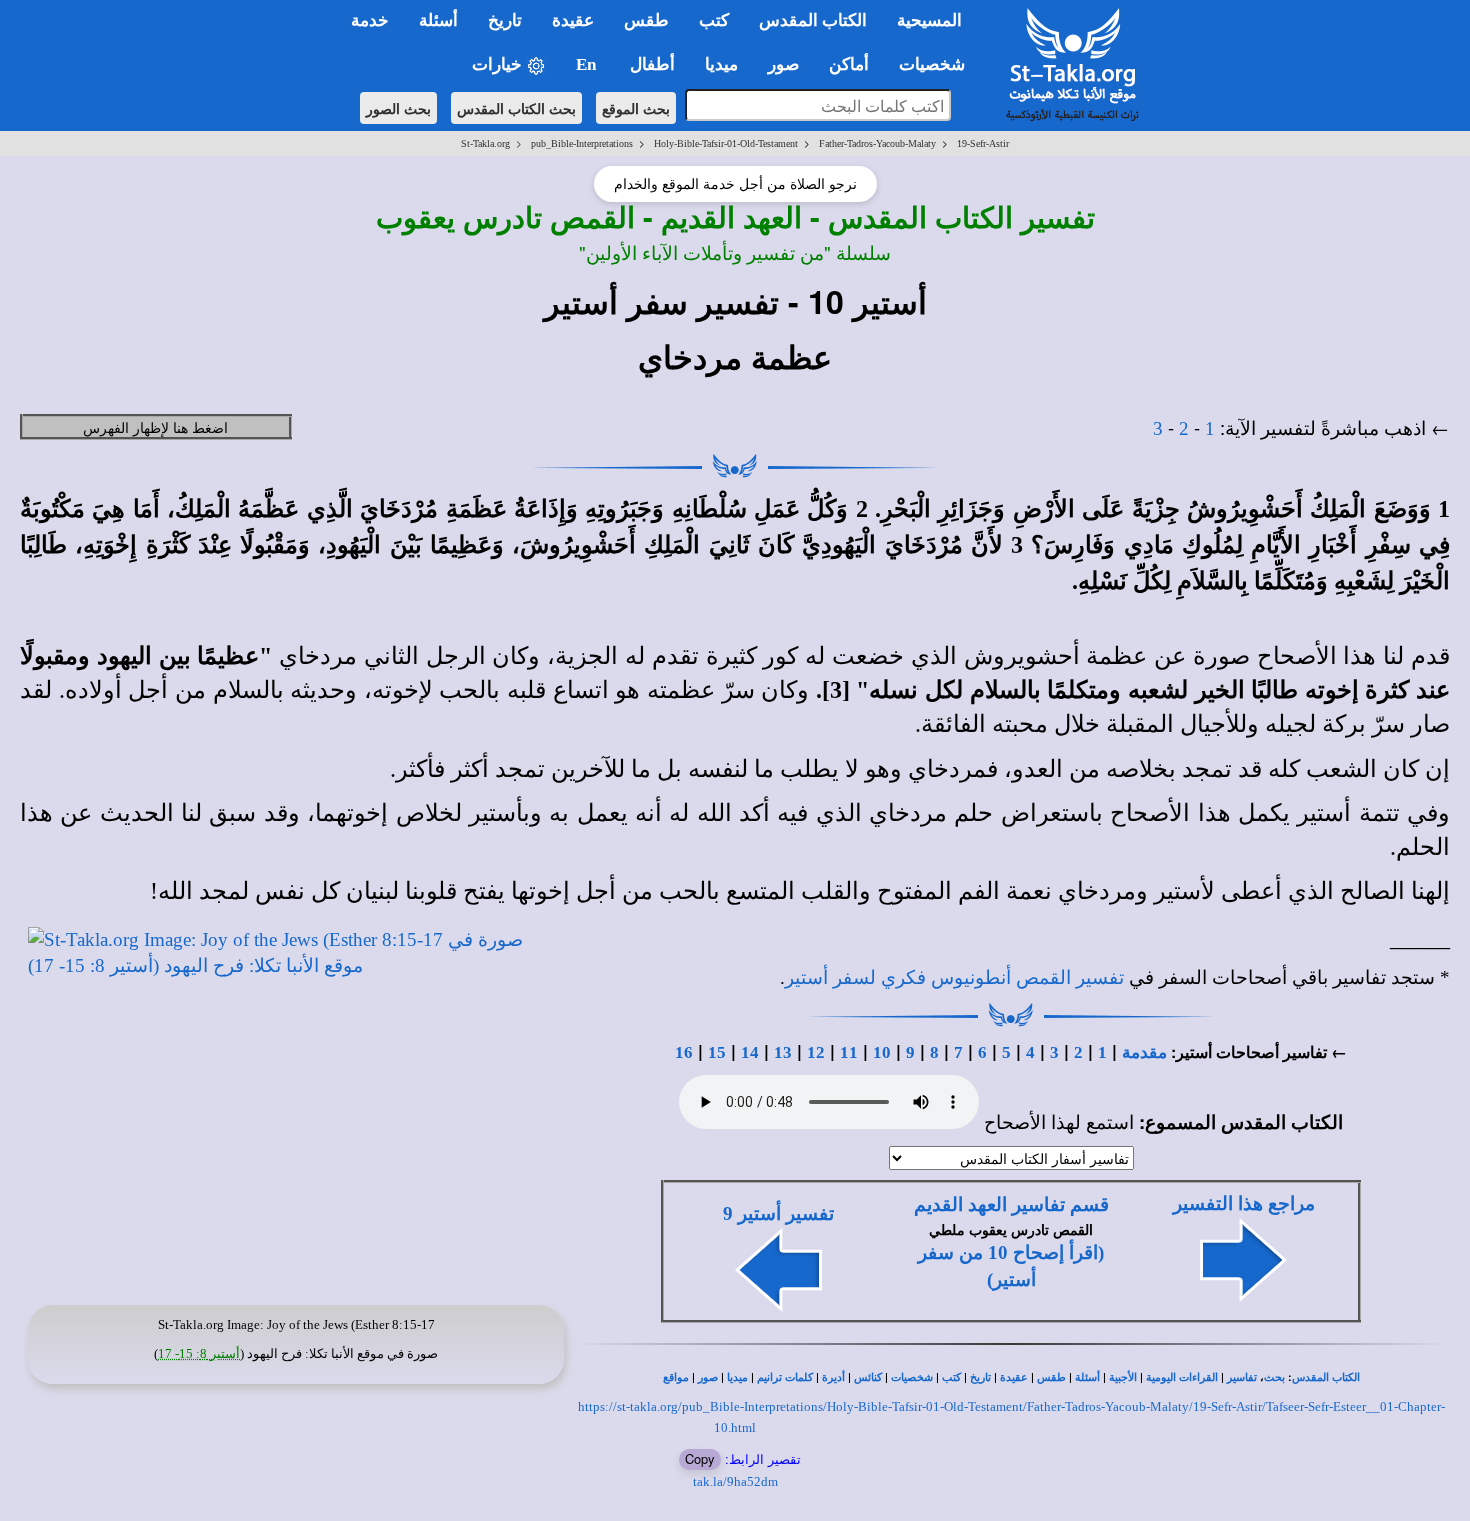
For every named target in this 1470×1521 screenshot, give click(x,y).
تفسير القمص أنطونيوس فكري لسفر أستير (954, 977)
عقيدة (1014, 1377)
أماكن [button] (849, 64)
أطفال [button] (652, 64)
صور (708, 1377)
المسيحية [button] (929, 20)
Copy (700, 1458)
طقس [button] (646, 20)
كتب (951, 1377)
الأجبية (1123, 1377)
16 (684, 1052)
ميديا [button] (721, 64)
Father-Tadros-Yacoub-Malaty (877, 143)
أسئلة (1087, 1377)
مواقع (676, 1377)
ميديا (737, 1377)
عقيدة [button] (573, 20)
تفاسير (1242, 1377)
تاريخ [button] (505, 20)
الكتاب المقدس (1326, 1377)
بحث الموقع (636, 108)
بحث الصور (398, 108)
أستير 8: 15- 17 (199, 1353)
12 (816, 1052)
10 (882, 1052)
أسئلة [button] (438, 20)
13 (783, 1052)
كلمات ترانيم (785, 1377)
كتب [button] (714, 20)
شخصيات (912, 1377)
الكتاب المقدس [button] (813, 20)
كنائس (868, 1377)
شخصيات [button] (938, 64)
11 (849, 1052)
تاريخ (980, 1377)
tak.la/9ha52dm (735, 1481)
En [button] (588, 64)
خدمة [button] (370, 20)
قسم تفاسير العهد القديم (1011, 1204)
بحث (1274, 1377)
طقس (1051, 1377)
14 (750, 1052)
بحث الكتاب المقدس (516, 108)
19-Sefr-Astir (983, 143)
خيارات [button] (499, 64)
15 (717, 1052)
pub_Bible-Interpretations (582, 143)
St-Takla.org (485, 143)
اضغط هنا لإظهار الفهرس (155, 427)
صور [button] (783, 64)
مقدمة (1144, 1052)
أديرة (833, 1377)
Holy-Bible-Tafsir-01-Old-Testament (726, 143)
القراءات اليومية (1182, 1377)
